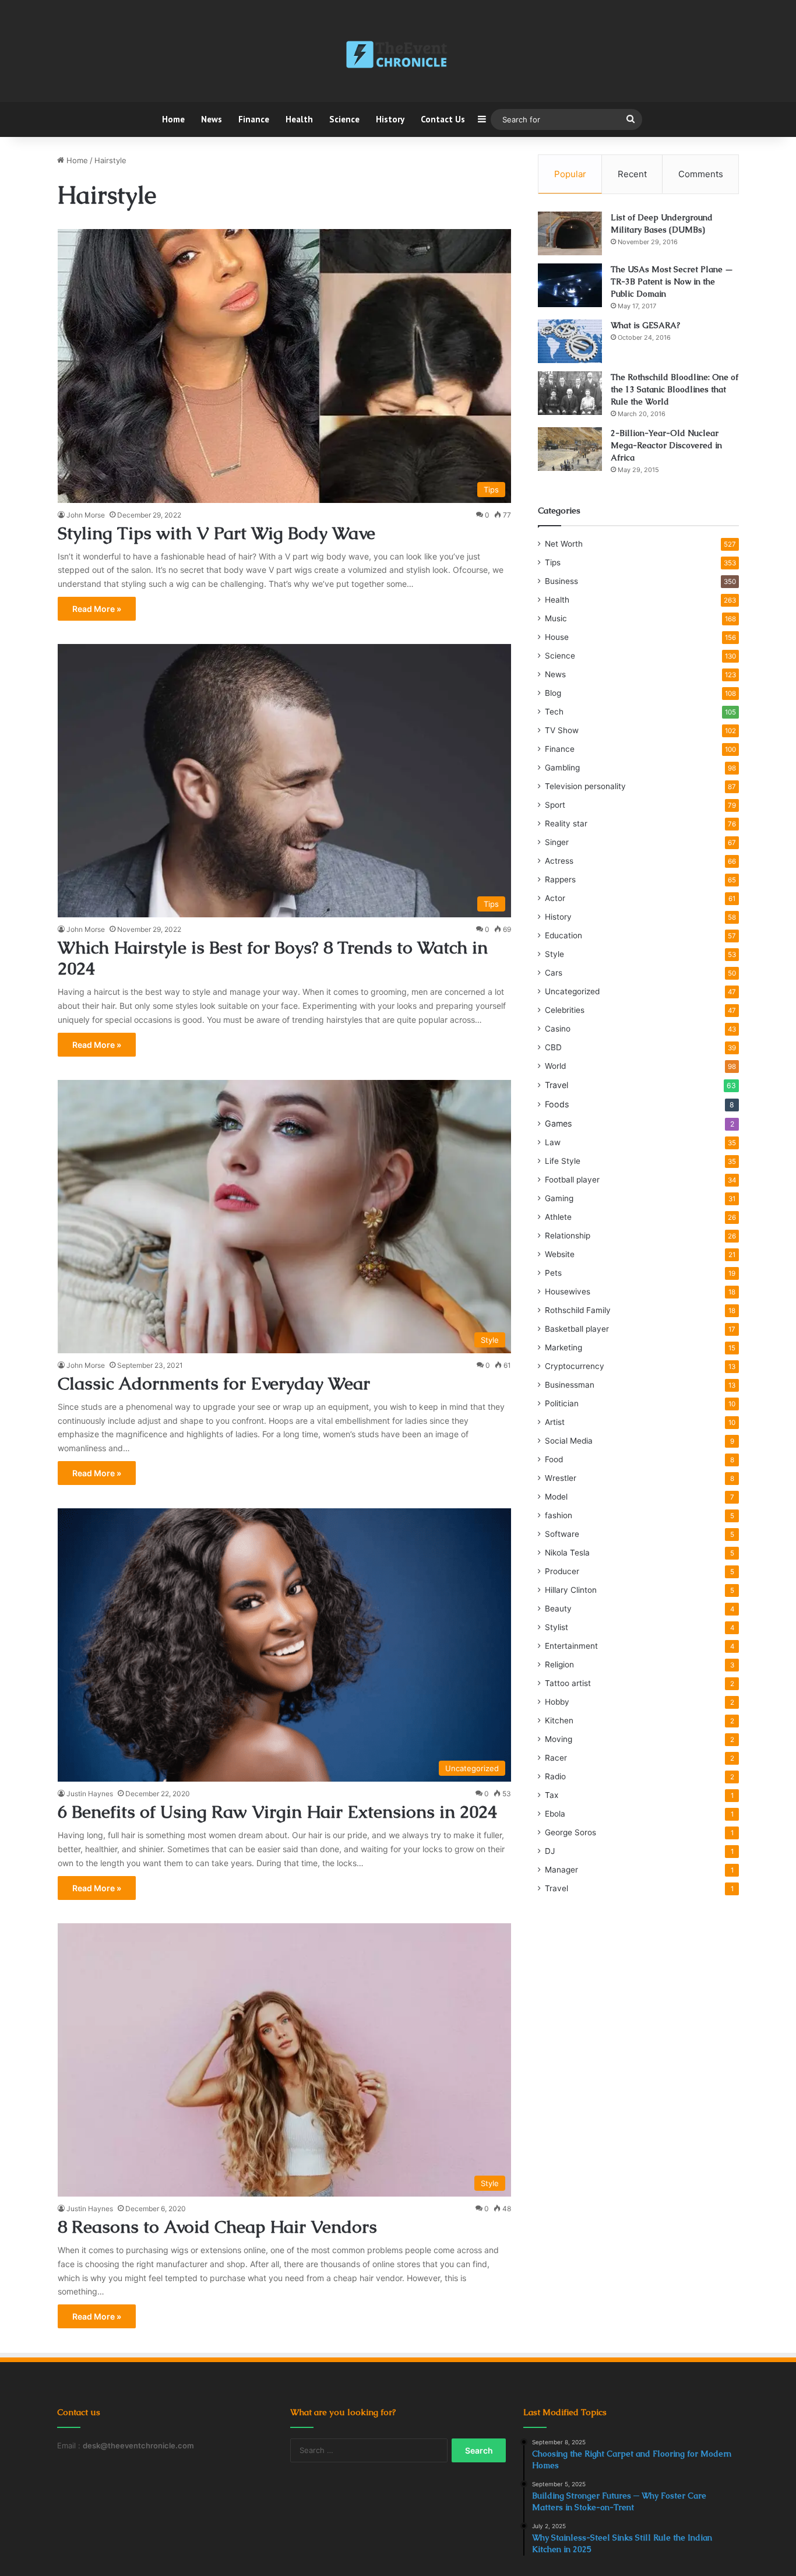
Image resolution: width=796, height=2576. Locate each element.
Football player (572, 1180)
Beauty (558, 1609)
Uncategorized (572, 991)
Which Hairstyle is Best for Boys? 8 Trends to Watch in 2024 (273, 958)
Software (562, 1534)
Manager (561, 1870)
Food (554, 1459)
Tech (554, 712)
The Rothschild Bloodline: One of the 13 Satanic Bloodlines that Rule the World (675, 389)
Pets (553, 1273)
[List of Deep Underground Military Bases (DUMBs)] (570, 233)
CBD (553, 1047)
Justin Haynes (90, 1794)
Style (554, 954)
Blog (553, 693)
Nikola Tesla (567, 1553)
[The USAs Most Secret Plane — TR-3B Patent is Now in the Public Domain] (570, 285)
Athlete (558, 1217)
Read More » (97, 609)
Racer (556, 1758)
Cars (554, 973)
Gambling (562, 768)
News (212, 119)
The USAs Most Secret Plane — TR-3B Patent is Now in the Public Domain (672, 281)
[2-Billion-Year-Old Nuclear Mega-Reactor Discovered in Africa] (570, 449)
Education (563, 935)
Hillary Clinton (571, 1590)
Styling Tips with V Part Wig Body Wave (216, 533)
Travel (557, 1085)
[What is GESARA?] (570, 341)
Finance (254, 119)
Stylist (557, 1627)
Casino (558, 1029)
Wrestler (561, 1478)
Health (299, 119)
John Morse (86, 515)
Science (344, 119)
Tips (553, 562)
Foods (557, 1104)
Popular (570, 174)
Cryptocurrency (575, 1366)
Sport (555, 805)
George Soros (570, 1832)
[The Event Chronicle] (398, 55)
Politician (562, 1403)
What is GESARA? (645, 325)
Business (561, 581)
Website (560, 1254)
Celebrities (565, 1010)
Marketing (563, 1347)
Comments (701, 174)
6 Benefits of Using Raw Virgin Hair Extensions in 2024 (277, 1812)
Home (173, 119)
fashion (559, 1515)
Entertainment (571, 1646)
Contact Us (443, 119)
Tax (552, 1795)
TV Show (562, 730)
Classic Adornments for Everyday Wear (214, 1383)
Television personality (585, 786)
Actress (559, 861)
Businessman (570, 1385)
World (555, 1066)
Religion (559, 1664)
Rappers (560, 879)
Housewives (568, 1291)
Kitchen (559, 1720)
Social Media (569, 1441)
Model (556, 1497)
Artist (555, 1422)
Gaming (559, 1198)
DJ (550, 1851)
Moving (559, 1739)
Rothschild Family (578, 1310)
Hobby (557, 1702)
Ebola (555, 1814)
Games (558, 1123)
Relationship (568, 1236)
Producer (562, 1571)
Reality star (566, 824)
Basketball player (577, 1329)
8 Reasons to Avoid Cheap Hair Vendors (217, 2227)
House (557, 637)
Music (556, 618)
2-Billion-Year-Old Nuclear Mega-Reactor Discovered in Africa (666, 445)
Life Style (563, 1161)
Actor (555, 898)
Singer (557, 842)
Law (553, 1142)
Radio (555, 1776)
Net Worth (564, 544)
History (390, 119)
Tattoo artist (568, 1683)
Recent (632, 174)
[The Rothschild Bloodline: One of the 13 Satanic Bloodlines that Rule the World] (570, 393)
